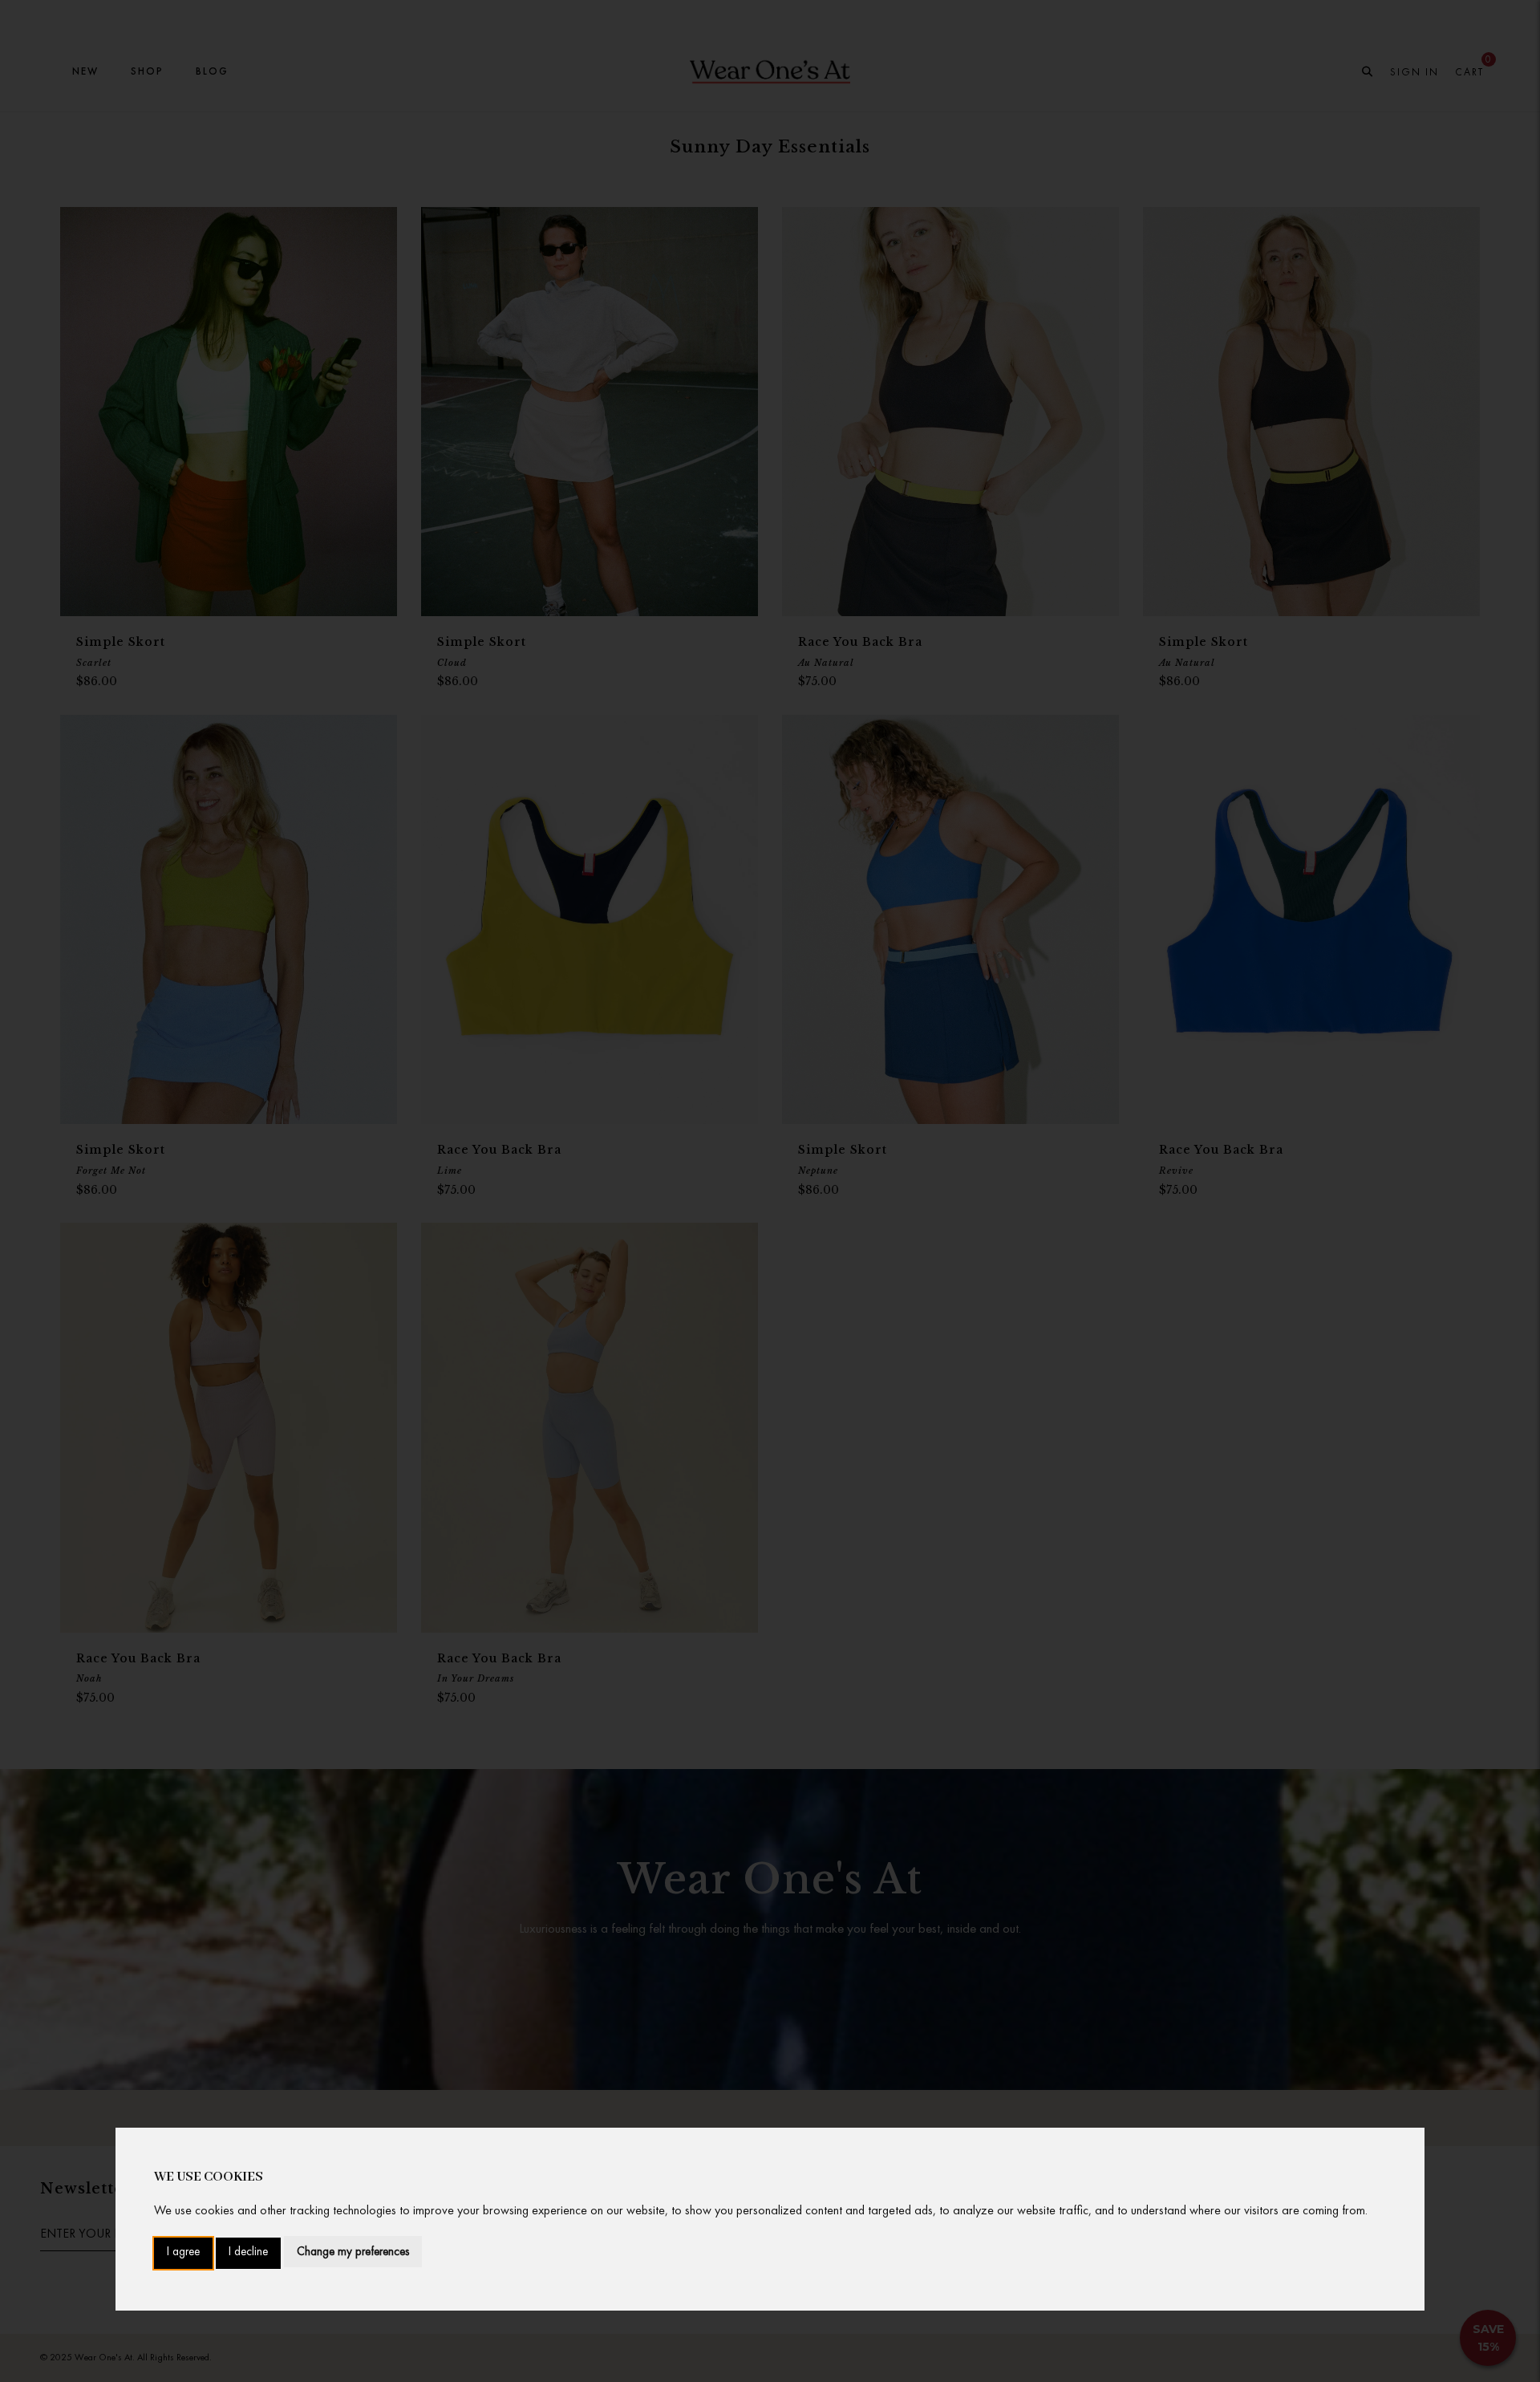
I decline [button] (248, 2252)
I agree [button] (183, 2252)
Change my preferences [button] (353, 2251)
